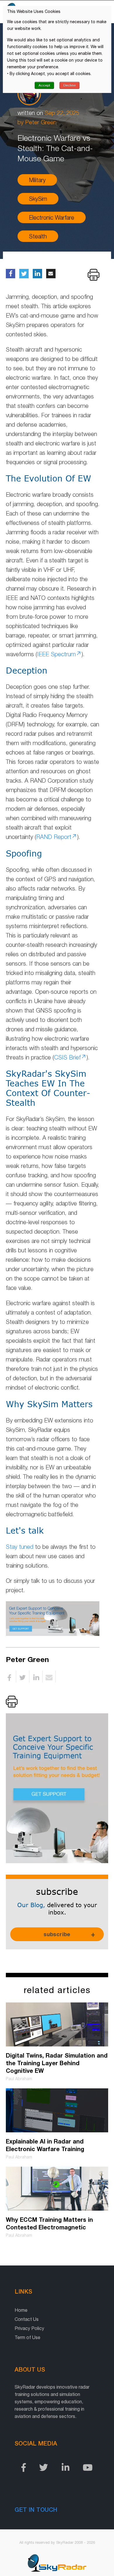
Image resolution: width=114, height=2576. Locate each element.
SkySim (38, 199)
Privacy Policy (29, 2328)
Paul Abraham (19, 2079)
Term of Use (27, 2337)
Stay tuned (20, 1547)
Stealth (38, 236)
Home (21, 2310)
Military (37, 180)
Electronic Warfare (52, 217)
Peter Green (41, 122)
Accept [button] (44, 85)
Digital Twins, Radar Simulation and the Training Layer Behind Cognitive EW (57, 2063)
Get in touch (36, 2509)
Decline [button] (70, 85)
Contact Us (27, 2319)
